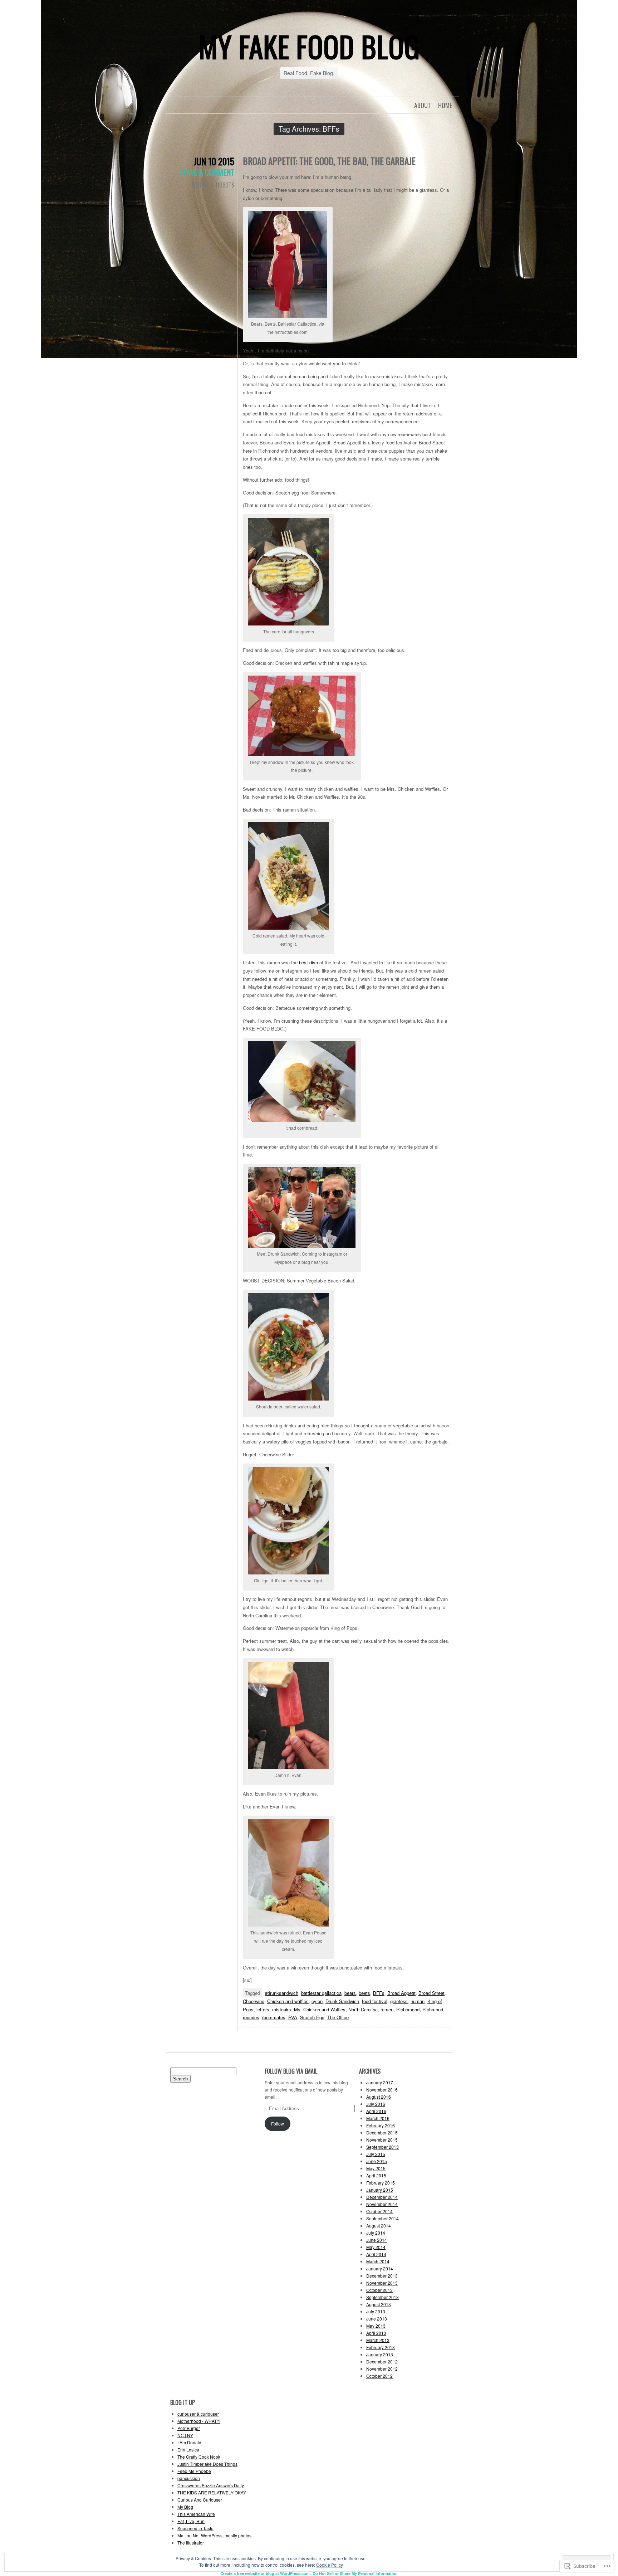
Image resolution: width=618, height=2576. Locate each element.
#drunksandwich (282, 1993)
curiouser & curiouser (198, 2414)
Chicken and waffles (288, 2001)
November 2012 (382, 2369)
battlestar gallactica (321, 1993)
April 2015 (376, 2175)
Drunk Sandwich (342, 2001)
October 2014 (379, 2211)
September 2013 (382, 2297)
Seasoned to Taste (195, 2528)
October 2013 (379, 2290)
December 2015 (382, 2132)
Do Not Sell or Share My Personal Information (355, 2573)
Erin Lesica (188, 2450)
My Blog (185, 2507)
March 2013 (378, 2340)
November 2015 (382, 2140)
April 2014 (376, 2254)
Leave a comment (207, 172)
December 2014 (382, 2197)
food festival (375, 2001)
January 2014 (380, 2268)
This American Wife (196, 2514)
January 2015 (380, 2190)
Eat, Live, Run (191, 2521)
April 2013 (376, 2333)
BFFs (379, 1993)
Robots (225, 185)
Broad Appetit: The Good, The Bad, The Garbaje (329, 161)
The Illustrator (191, 2543)
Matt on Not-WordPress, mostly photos (214, 2535)
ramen (387, 2009)
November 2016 (382, 2090)
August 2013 (379, 2304)
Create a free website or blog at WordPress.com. (266, 2573)
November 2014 (382, 2204)
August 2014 (379, 2226)
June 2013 (377, 2319)
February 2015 (381, 2183)
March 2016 (378, 2118)
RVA (293, 2017)
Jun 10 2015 (214, 161)
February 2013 (381, 2347)
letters (263, 2009)
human (418, 2001)
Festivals (203, 185)
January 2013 (380, 2354)
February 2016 (381, 2125)
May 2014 (376, 2247)
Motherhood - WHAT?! (199, 2421)
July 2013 (376, 2311)
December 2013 (382, 2276)
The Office (338, 2017)
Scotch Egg (312, 2017)
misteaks (282, 2009)
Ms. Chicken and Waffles (320, 2009)
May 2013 (376, 2326)
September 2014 (382, 2218)
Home (445, 105)
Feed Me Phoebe (194, 2471)
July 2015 (376, 2154)
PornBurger (189, 2428)
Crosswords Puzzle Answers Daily (211, 2485)
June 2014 (377, 2240)
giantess (399, 2001)
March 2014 (378, 2261)
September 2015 (382, 2147)
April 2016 (376, 2111)
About (423, 105)
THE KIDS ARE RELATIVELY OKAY (212, 2492)
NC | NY (185, 2435)
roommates (274, 2017)
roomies (251, 2017)
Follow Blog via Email (291, 2071)
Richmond (433, 2009)
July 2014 (376, 2233)
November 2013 (382, 2283)
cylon (317, 2001)
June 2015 (377, 2161)
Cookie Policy (330, 2565)
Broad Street (431, 1993)
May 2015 (376, 2168)
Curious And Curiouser (200, 2500)
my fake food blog (309, 46)
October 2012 (379, 2376)
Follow (278, 2124)
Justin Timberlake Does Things (207, 2464)
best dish (308, 962)
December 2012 (382, 2361)
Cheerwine (254, 2001)
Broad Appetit (401, 1993)
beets (364, 1993)
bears (350, 1993)
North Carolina (363, 2009)
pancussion (189, 2478)
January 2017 (380, 2082)
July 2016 (376, 2104)
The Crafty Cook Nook (199, 2457)
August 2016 (379, 2097)
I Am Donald (189, 2442)
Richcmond (408, 2009)
